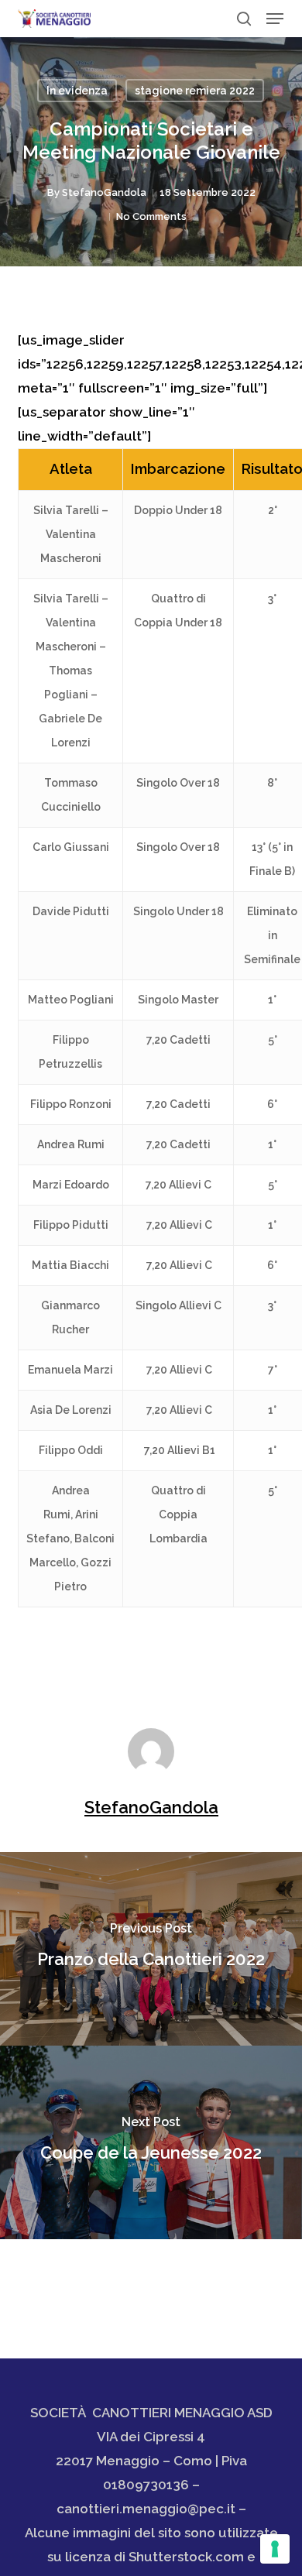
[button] (275, 19)
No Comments (151, 216)
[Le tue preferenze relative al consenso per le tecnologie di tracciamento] (275, 2549)
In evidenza (77, 91)
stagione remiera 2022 (195, 91)
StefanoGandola (104, 192)
